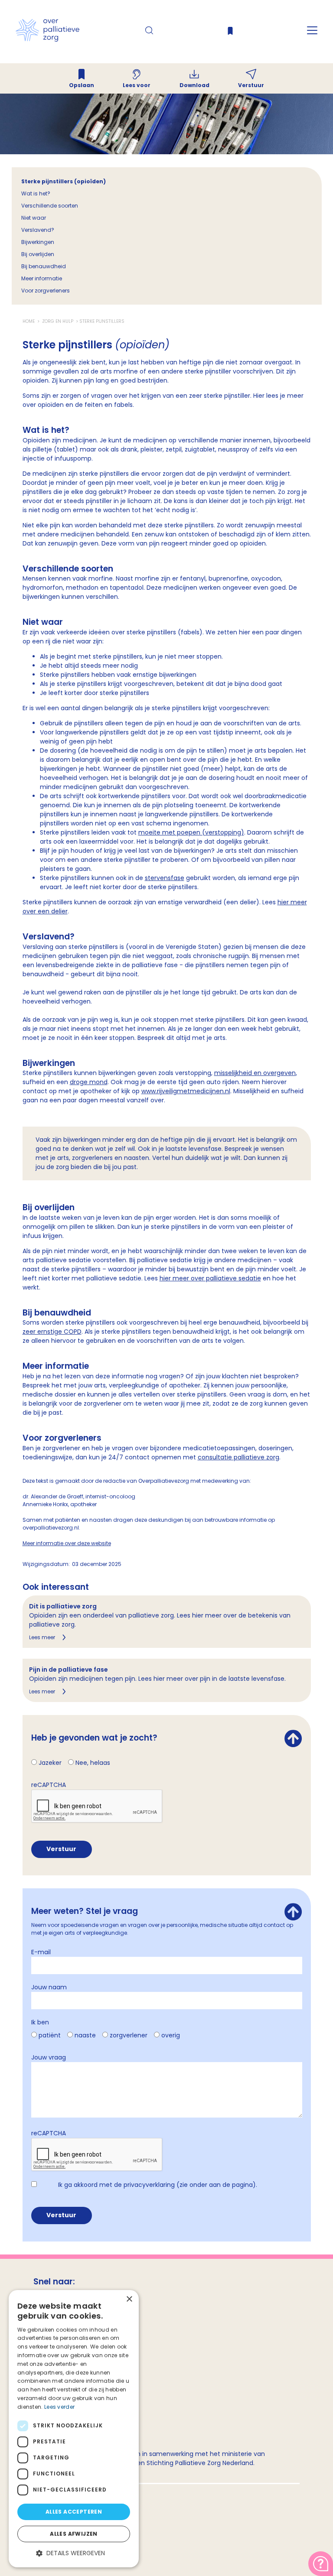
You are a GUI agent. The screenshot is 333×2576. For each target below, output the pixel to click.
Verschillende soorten (50, 206)
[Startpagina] (47, 39)
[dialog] (74, 2429)
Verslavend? (38, 230)
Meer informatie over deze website (67, 1543)
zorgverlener (129, 2035)
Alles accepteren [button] (74, 2512)
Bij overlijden (38, 254)
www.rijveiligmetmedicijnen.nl (186, 1091)
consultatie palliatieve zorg (238, 1457)
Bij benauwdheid (44, 266)
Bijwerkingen (38, 242)
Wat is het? (36, 193)
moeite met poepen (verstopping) (191, 832)
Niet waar (34, 218)
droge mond (89, 1082)
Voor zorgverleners (46, 291)
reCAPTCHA (49, 1785)
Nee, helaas (93, 1763)
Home (29, 321)
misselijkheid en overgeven (255, 1073)
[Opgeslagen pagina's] (230, 33)
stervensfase (165, 878)
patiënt (50, 2035)
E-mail (41, 1952)
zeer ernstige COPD (52, 1332)
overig (171, 2035)
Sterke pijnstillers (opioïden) (64, 181)
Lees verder (59, 2407)
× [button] (129, 2299)
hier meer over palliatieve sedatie (210, 1278)
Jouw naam (49, 1987)
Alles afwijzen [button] (74, 2534)
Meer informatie (42, 278)
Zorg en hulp (58, 321)
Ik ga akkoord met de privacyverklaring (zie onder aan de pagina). (158, 2185)
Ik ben (40, 2022)
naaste (85, 2035)
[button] (74, 2553)
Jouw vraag (49, 2057)
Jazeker (50, 1763)
